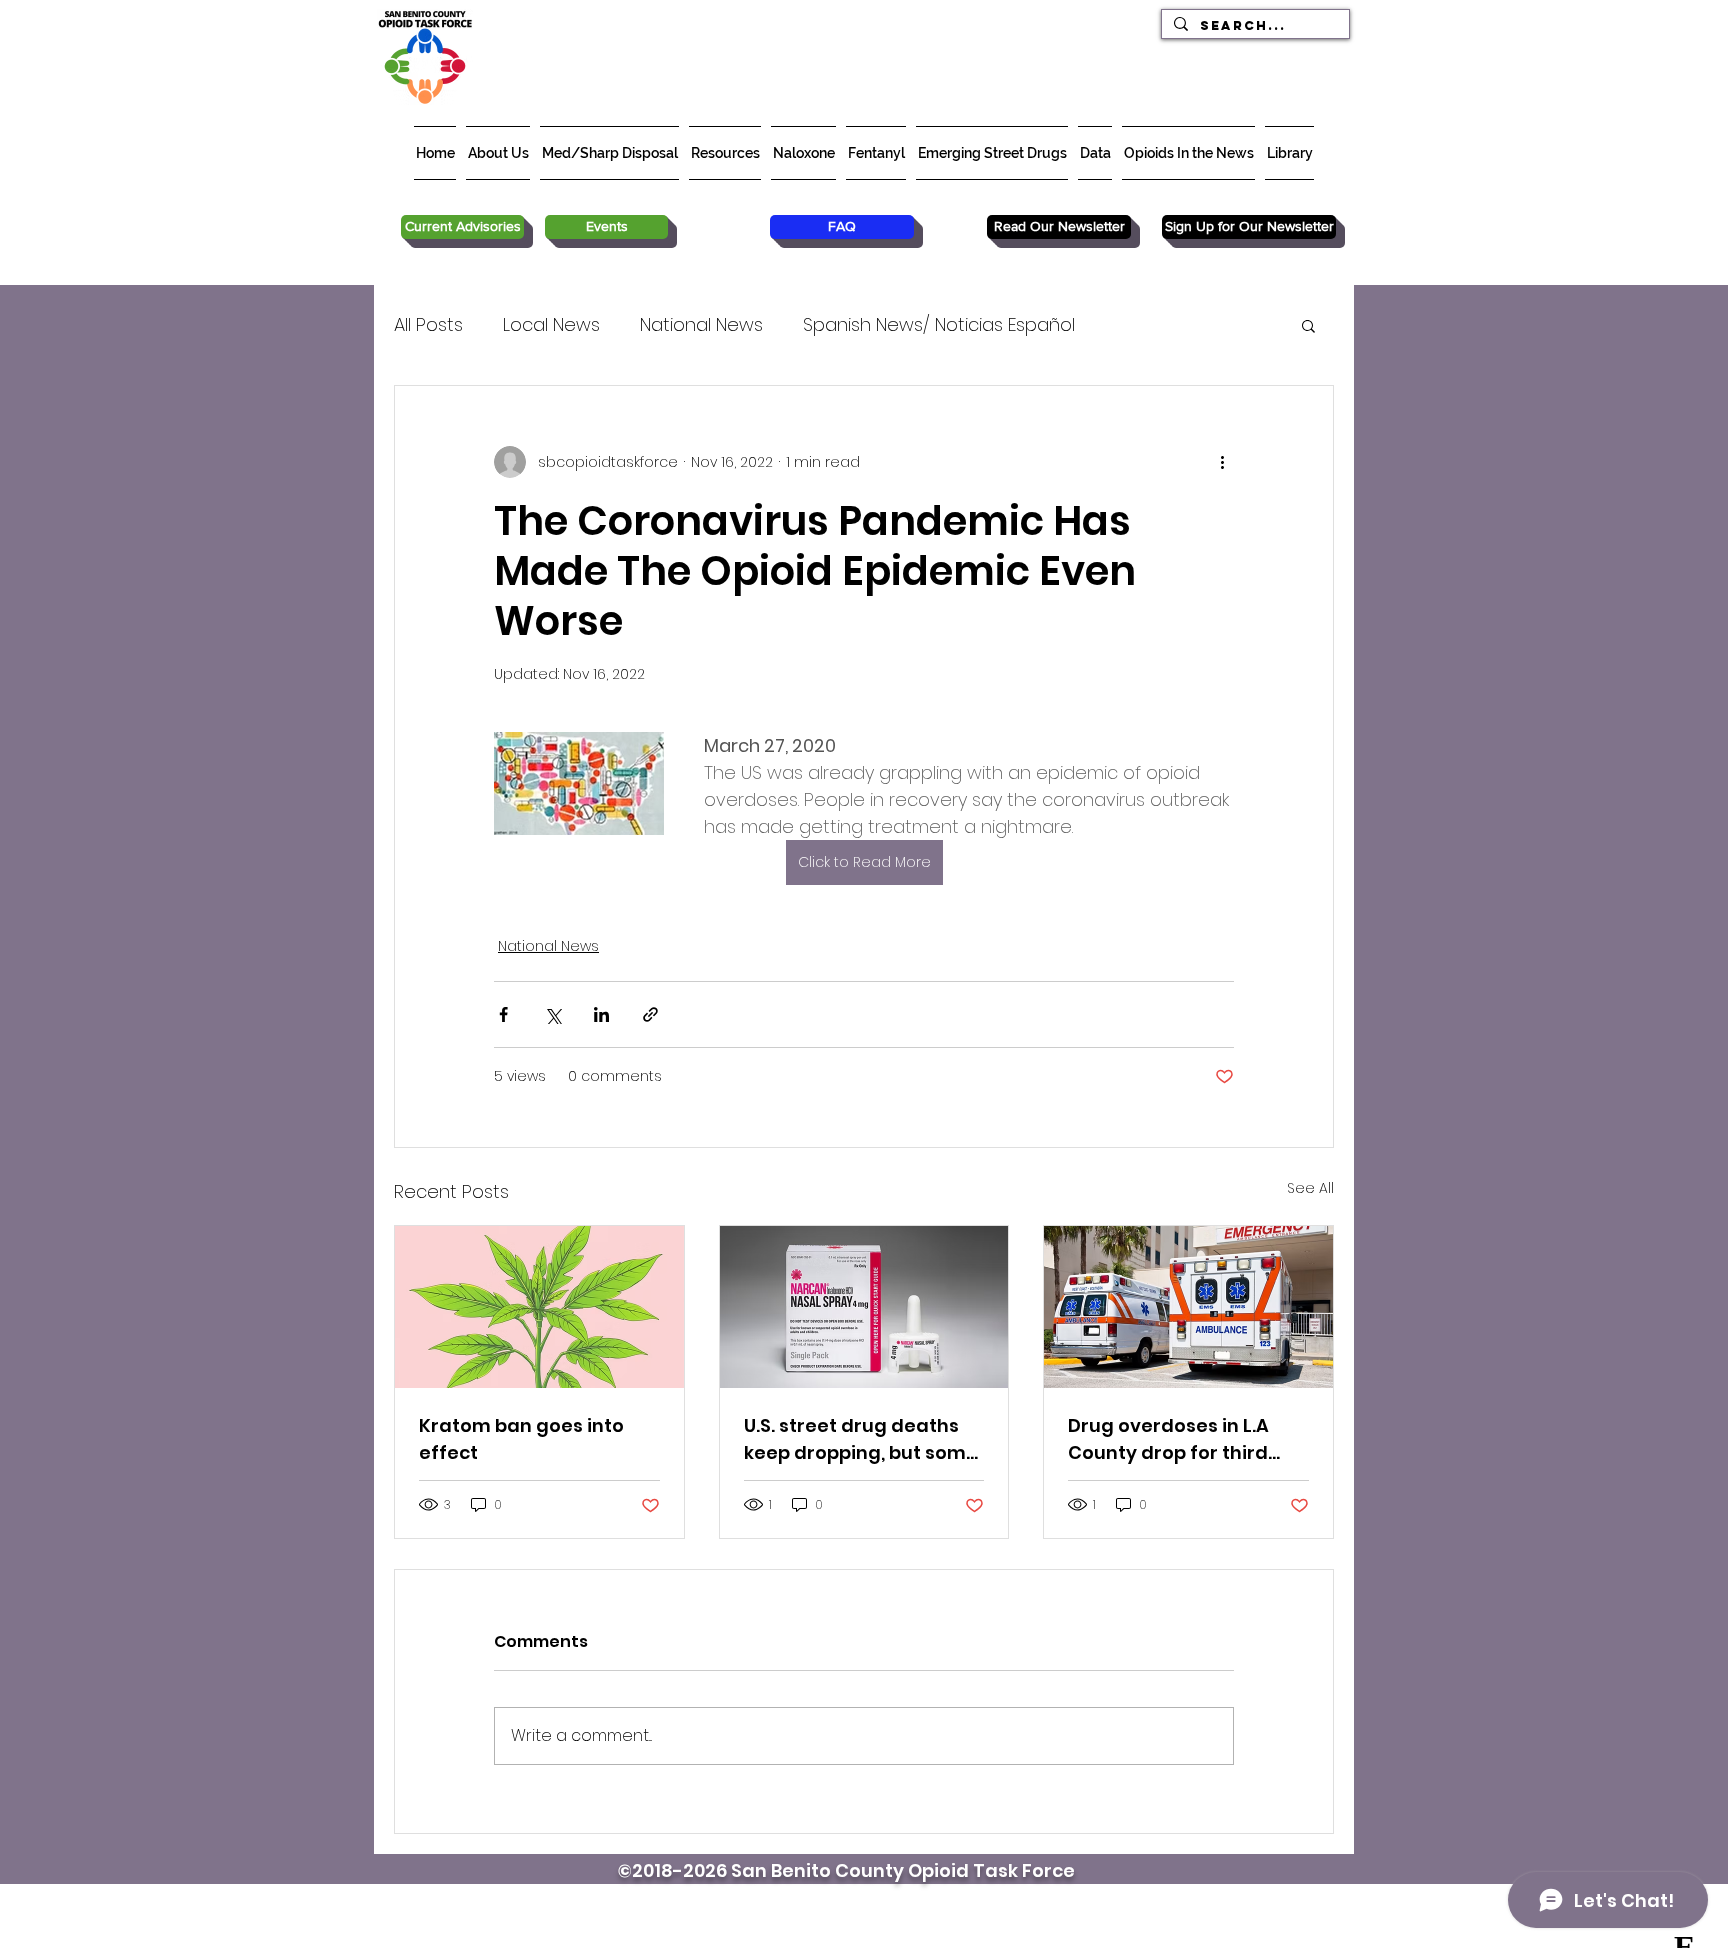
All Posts (428, 324)
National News (701, 324)
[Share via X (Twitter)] (552, 1014)
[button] (1308, 325)
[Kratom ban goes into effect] (539, 1307)
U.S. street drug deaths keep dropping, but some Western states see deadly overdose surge (861, 1439)
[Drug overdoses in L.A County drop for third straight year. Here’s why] (1188, 1307)
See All (1310, 1188)
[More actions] (1222, 462)
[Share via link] (650, 1014)
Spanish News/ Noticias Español (939, 324)
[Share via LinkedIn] (601, 1014)
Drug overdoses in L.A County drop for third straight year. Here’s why (1185, 1439)
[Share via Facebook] (503, 1014)
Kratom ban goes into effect (521, 1439)
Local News (551, 324)
